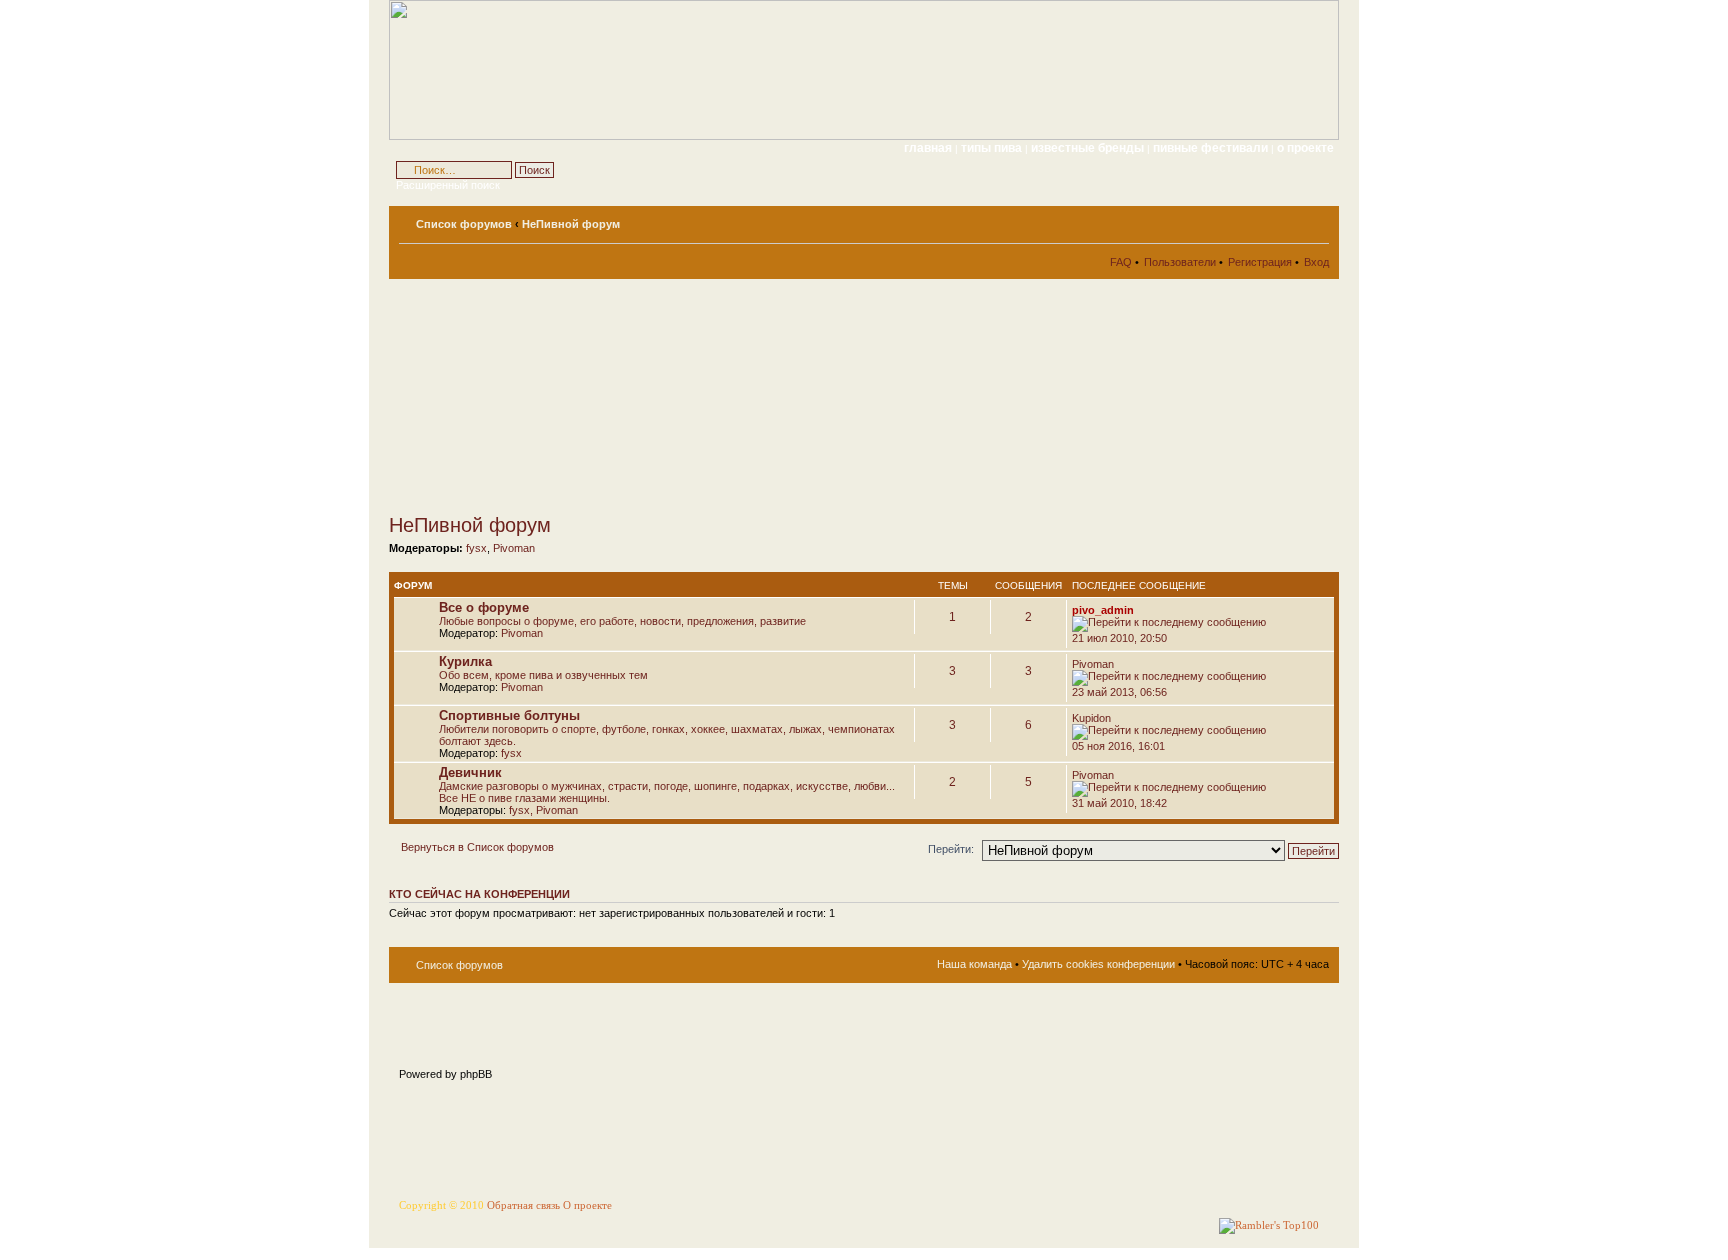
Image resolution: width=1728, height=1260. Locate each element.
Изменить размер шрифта (1314, 220)
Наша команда (974, 964)
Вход (1316, 262)
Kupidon (1091, 718)
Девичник (470, 772)
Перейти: (951, 849)
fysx (476, 548)
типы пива (993, 148)
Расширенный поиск (448, 185)
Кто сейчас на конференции (479, 894)
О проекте (587, 1205)
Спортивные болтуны (509, 715)
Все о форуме (484, 607)
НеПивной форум (571, 224)
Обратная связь (523, 1205)
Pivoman (514, 548)
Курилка (465, 661)
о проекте (1305, 148)
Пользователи (1180, 262)
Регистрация (1260, 262)
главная (928, 148)
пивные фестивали (1212, 148)
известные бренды (1089, 148)
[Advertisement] (569, 396)
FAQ (1121, 262)
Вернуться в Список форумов (477, 847)
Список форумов (464, 224)
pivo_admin (1103, 610)
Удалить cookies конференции (1098, 964)
